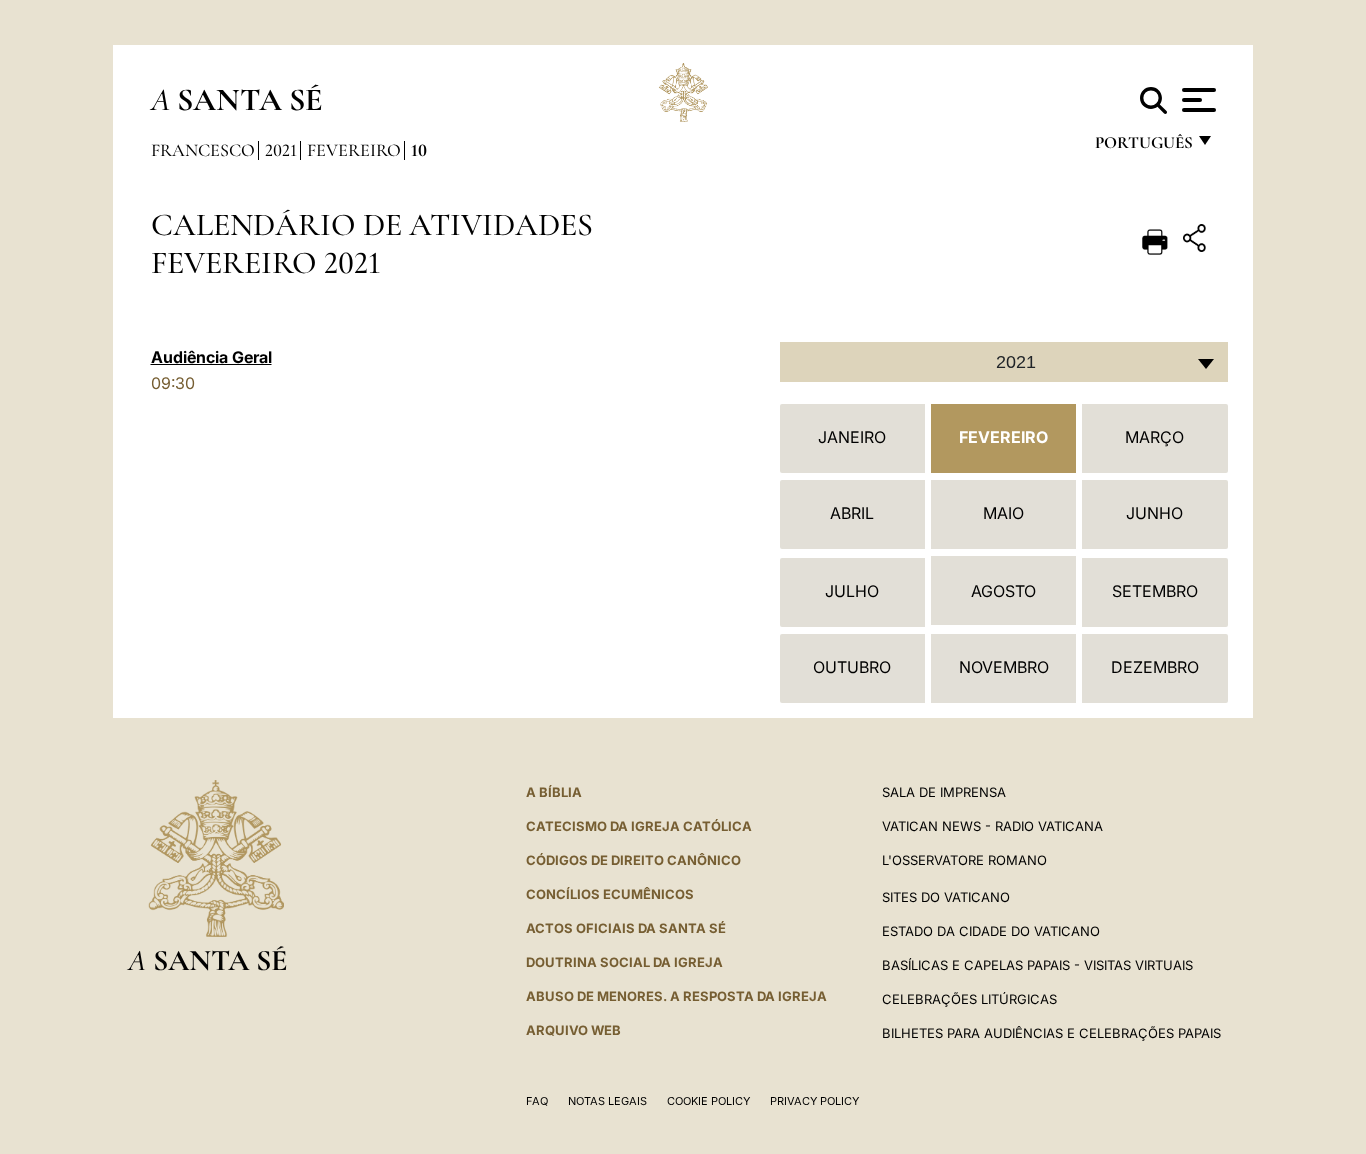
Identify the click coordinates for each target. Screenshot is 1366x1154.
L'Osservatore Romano (964, 860)
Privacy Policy (814, 1101)
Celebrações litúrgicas (969, 999)
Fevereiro (354, 150)
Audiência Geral (211, 357)
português (1143, 147)
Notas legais (607, 1101)
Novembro (1004, 667)
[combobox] (1004, 362)
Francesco (203, 150)
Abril (852, 513)
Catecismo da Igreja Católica (639, 826)
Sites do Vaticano (946, 897)
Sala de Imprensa (944, 792)
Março (1154, 437)
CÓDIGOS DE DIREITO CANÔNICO (633, 860)
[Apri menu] (1196, 100)
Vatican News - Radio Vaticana (992, 826)
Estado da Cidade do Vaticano (991, 931)
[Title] (1197, 241)
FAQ (537, 1101)
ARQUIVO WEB (573, 1030)
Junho (1154, 513)
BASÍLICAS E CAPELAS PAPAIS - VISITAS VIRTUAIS (1037, 965)
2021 (281, 150)
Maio (1003, 513)
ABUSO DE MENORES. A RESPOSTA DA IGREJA (676, 996)
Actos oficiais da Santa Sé (626, 928)
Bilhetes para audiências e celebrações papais (1051, 1033)
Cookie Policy (708, 1101)
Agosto (1003, 591)
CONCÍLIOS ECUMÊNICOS (610, 894)
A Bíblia (554, 792)
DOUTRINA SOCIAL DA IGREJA (624, 962)
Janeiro (852, 437)
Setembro (1155, 591)
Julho (852, 591)
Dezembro (1155, 667)
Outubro (852, 667)
